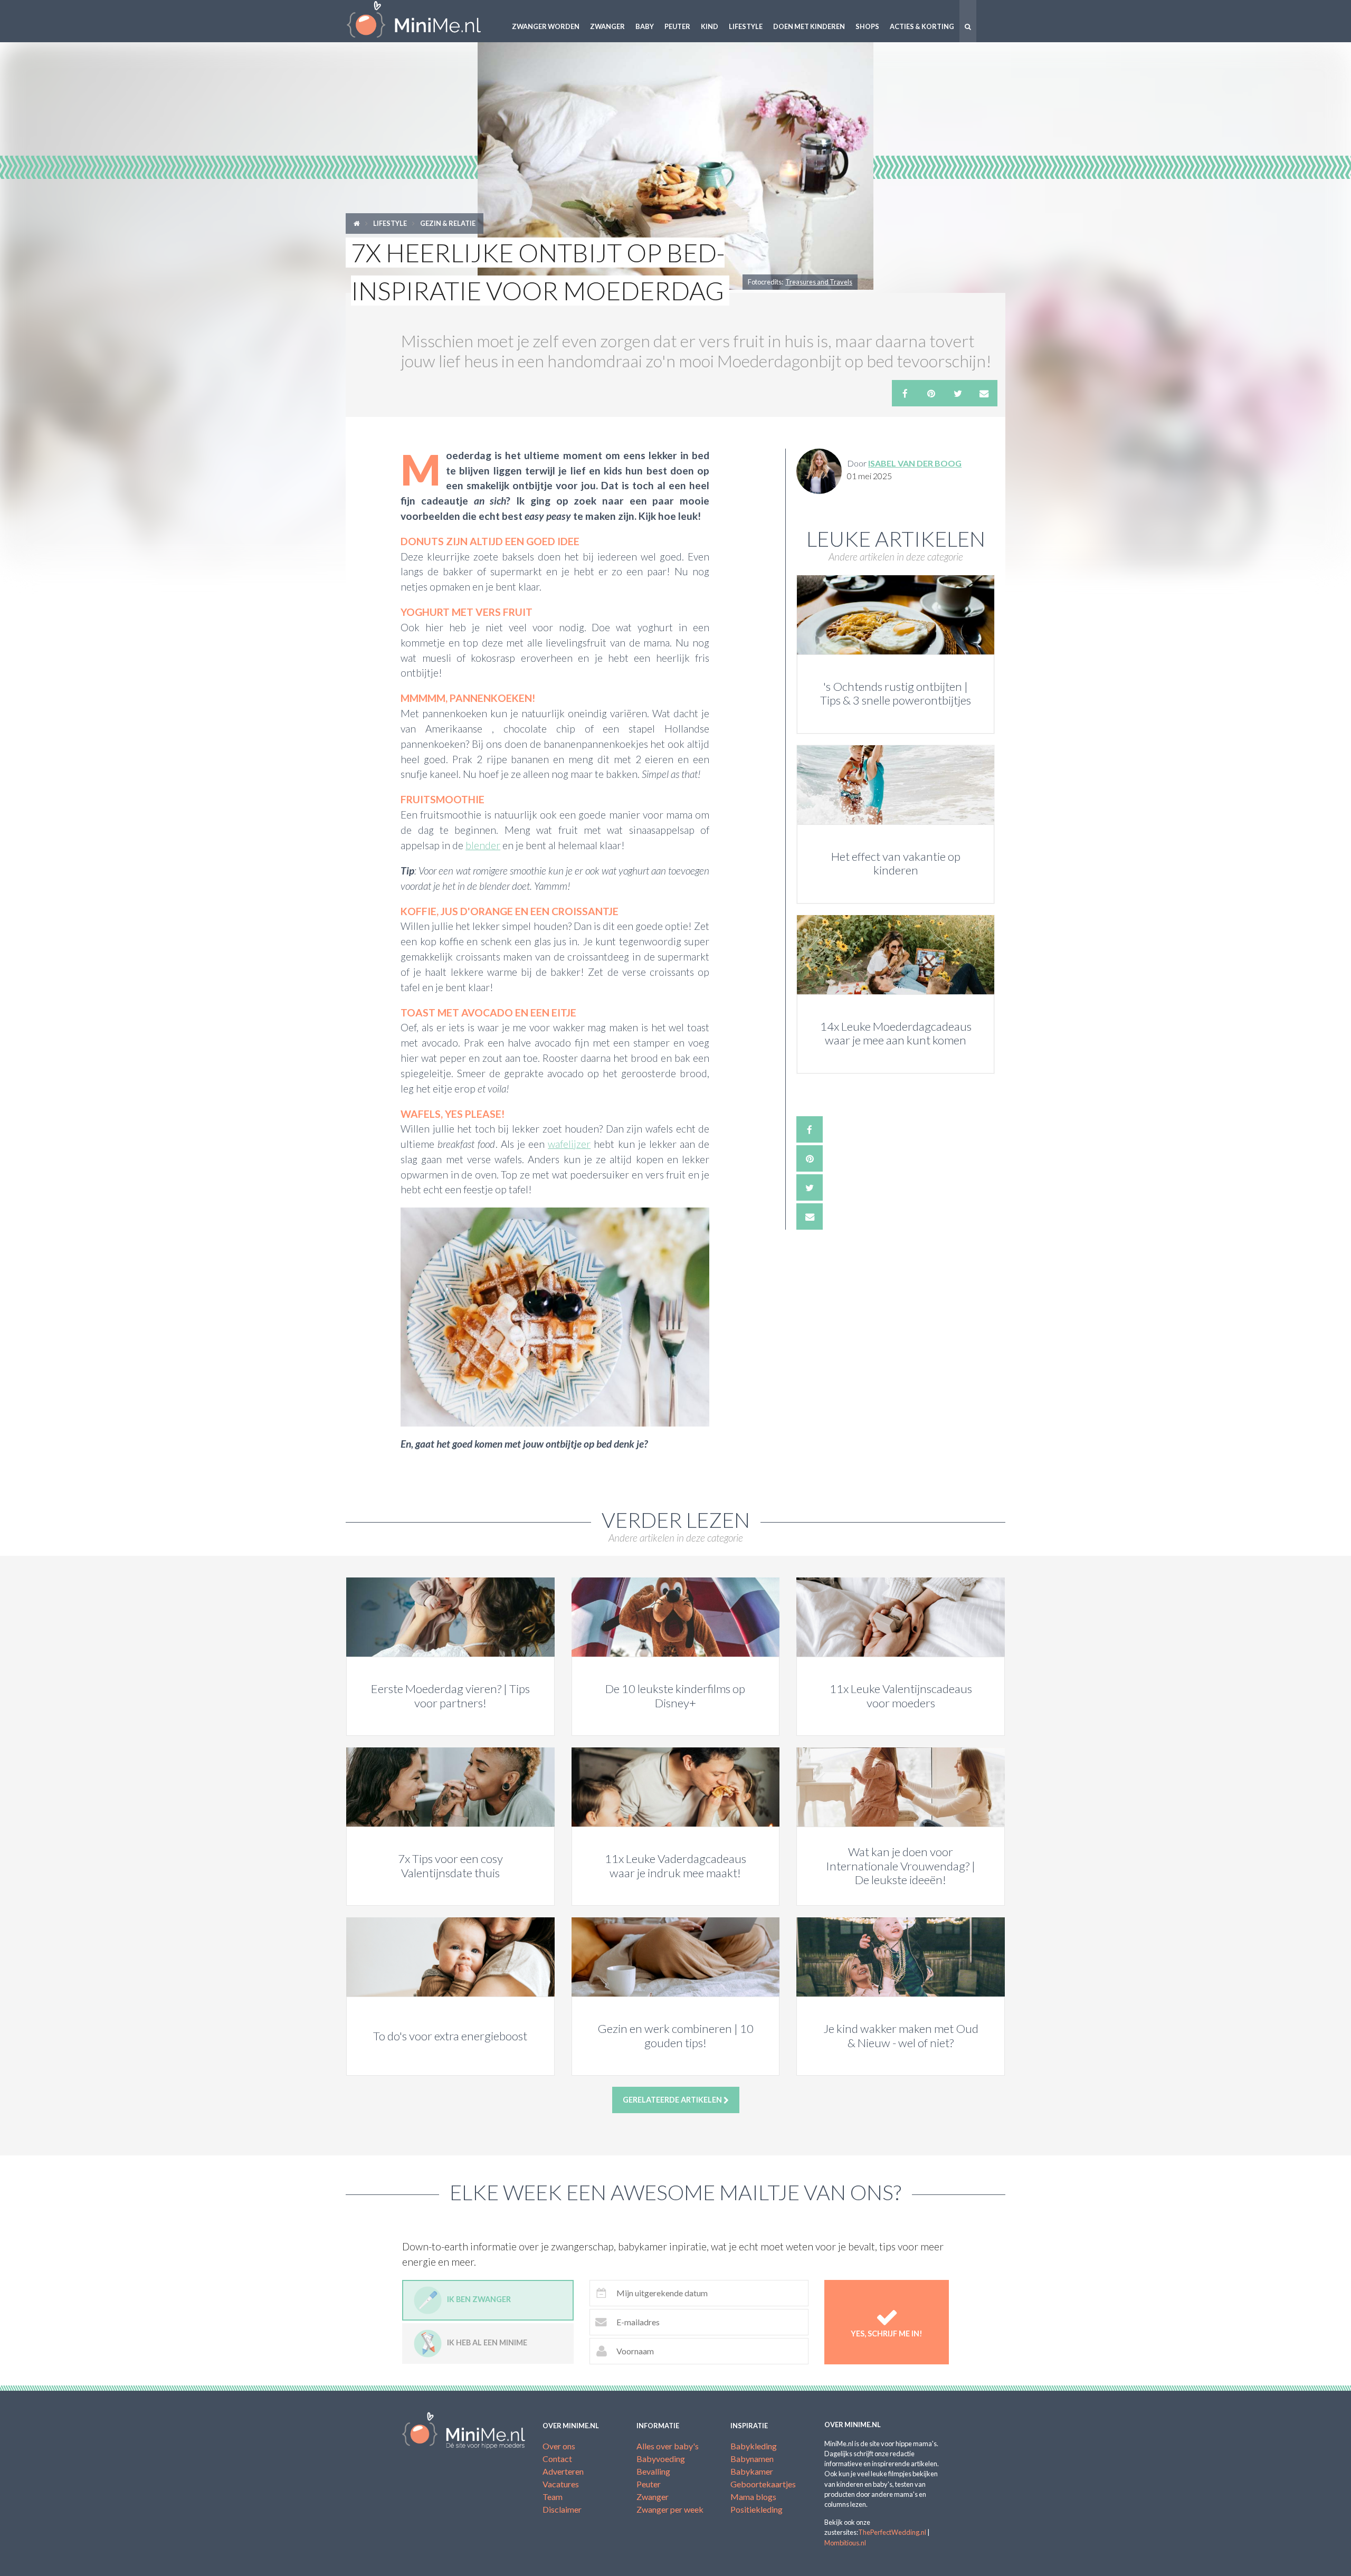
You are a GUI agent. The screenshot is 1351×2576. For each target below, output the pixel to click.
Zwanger (607, 26)
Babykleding (754, 2446)
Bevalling (653, 2471)
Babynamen (752, 2459)
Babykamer (752, 2471)
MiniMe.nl (422, 21)
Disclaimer (562, 2509)
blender (483, 845)
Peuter (677, 26)
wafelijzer (569, 1144)
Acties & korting (922, 26)
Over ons (559, 2446)
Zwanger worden (546, 26)
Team (553, 2497)
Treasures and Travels (819, 282)
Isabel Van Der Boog (915, 463)
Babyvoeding (661, 2459)
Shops (867, 26)
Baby (645, 26)
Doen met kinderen (809, 26)
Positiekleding (757, 2509)
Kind (710, 26)
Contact (557, 2459)
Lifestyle (746, 26)
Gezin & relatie (448, 223)
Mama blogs (753, 2497)
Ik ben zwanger (479, 2299)
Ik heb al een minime (487, 2342)
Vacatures (561, 2484)
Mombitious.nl (845, 2543)
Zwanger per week (670, 2509)
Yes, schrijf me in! (887, 2333)
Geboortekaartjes (763, 2484)
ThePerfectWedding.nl (892, 2532)
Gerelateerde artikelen (673, 2100)
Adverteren (563, 2471)
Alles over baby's (668, 2446)
